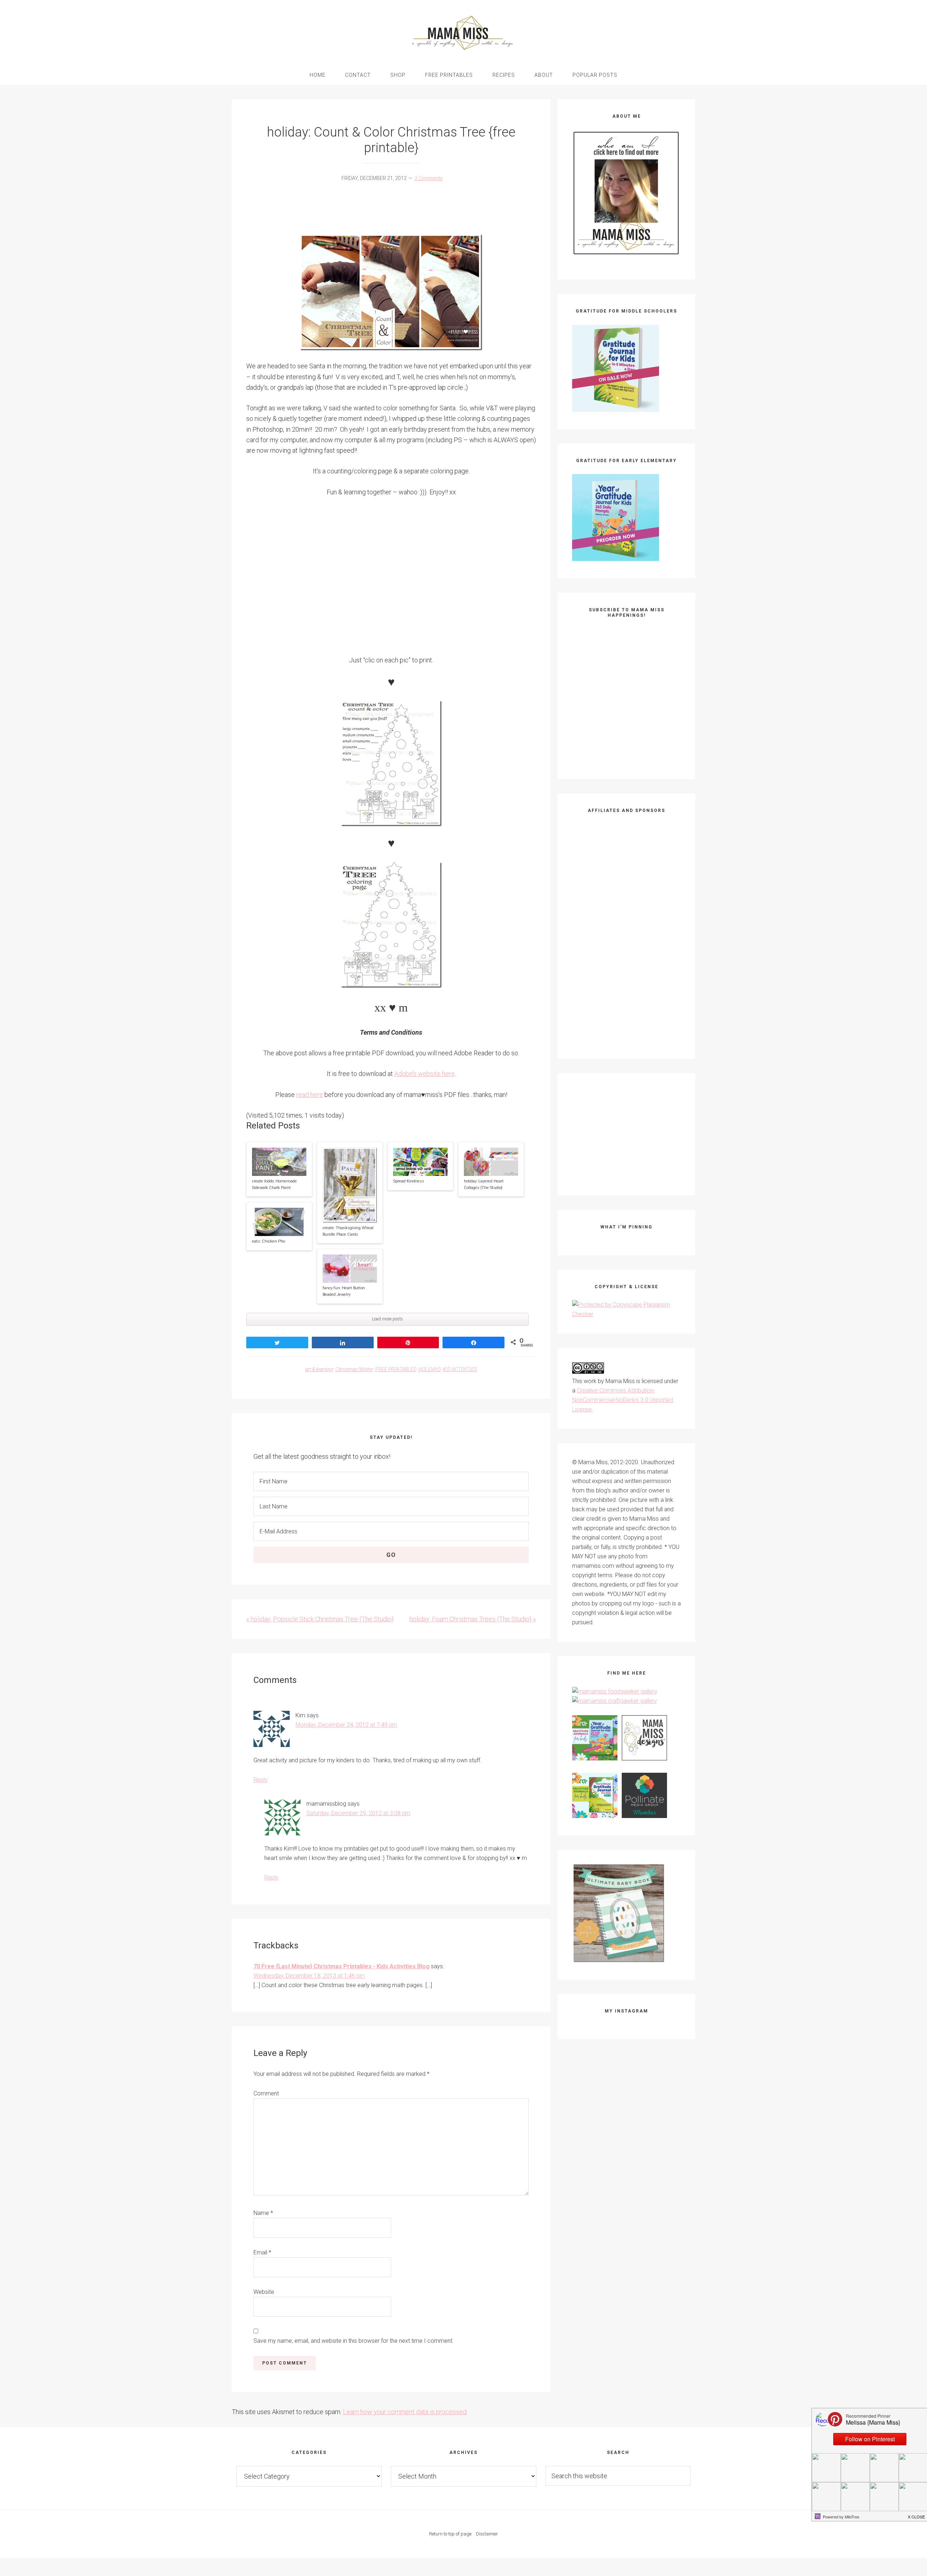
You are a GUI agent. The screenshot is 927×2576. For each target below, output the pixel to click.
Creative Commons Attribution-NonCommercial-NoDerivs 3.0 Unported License (623, 1400)
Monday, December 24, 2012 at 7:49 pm (346, 1725)
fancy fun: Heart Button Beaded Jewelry (344, 1291)
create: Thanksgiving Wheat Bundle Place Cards (348, 1231)
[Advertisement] (378, 211)
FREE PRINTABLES (396, 1369)
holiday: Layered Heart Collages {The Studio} (484, 1184)
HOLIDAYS (429, 1369)
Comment (266, 2093)
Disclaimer (487, 2534)
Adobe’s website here (425, 1074)
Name (263, 2213)
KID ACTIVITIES (460, 1369)
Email (262, 2252)
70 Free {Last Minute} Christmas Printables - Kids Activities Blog (341, 1966)
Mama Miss (463, 33)
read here (310, 1095)
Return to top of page (450, 2534)
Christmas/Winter (354, 1369)
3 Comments (429, 178)
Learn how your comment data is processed (405, 2412)
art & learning (319, 1369)
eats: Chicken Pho (269, 1241)
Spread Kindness (409, 1181)
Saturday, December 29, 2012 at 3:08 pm (358, 1813)
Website (264, 2292)
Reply (261, 1780)
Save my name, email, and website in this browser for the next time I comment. (354, 2341)
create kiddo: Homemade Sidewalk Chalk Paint (274, 1184)
